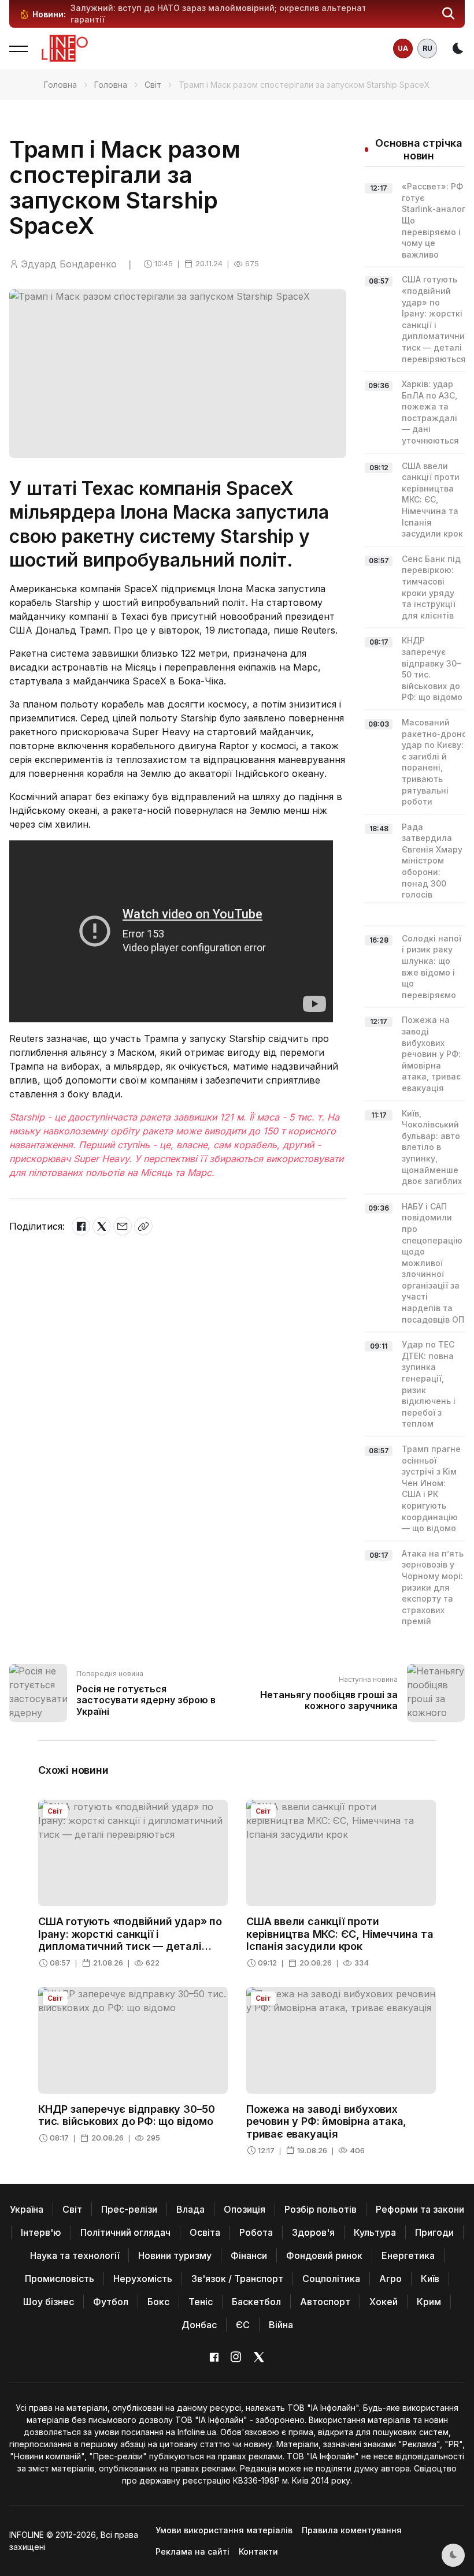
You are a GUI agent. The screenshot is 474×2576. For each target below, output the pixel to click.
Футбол (111, 2302)
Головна (60, 85)
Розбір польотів (321, 2209)
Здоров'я (313, 2232)
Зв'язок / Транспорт (237, 2279)
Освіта (205, 2232)
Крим (429, 2302)
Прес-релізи (129, 2209)
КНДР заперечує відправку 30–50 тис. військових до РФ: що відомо (127, 2115)
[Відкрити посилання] (143, 1226)
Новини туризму (175, 2255)
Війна (281, 2325)
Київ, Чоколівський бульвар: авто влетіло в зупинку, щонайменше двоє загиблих (432, 1147)
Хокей (384, 2302)
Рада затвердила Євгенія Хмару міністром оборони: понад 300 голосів (432, 861)
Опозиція (245, 2209)
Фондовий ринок (324, 2255)
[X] (102, 1226)
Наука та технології (75, 2255)
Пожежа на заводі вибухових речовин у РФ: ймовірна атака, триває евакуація (431, 1054)
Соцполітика (331, 2279)
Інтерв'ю (41, 2232)
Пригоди (434, 2232)
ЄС (243, 2325)
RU (427, 48)
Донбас (199, 2325)
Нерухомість (143, 2279)
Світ (153, 85)
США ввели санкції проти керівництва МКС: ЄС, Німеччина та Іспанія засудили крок (432, 500)
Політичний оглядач (125, 2232)
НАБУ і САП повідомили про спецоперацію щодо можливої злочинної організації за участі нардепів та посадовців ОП (433, 1263)
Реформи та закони (420, 2209)
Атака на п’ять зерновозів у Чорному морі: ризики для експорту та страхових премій (433, 1587)
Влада (190, 2209)
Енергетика (408, 2255)
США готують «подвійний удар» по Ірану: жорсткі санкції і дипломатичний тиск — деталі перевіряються (130, 1940)
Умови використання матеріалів (224, 2530)
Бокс (158, 2302)
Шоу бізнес (49, 2302)
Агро (390, 2279)
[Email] (123, 1226)
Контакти (258, 2551)
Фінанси (249, 2255)
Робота (256, 2232)
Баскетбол (256, 2302)
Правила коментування (352, 2530)
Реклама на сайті (192, 2551)
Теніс (201, 2302)
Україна (27, 2209)
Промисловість (60, 2279)
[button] (449, 14)
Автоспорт (325, 2302)
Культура (375, 2232)
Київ (430, 2279)
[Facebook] (81, 1226)
